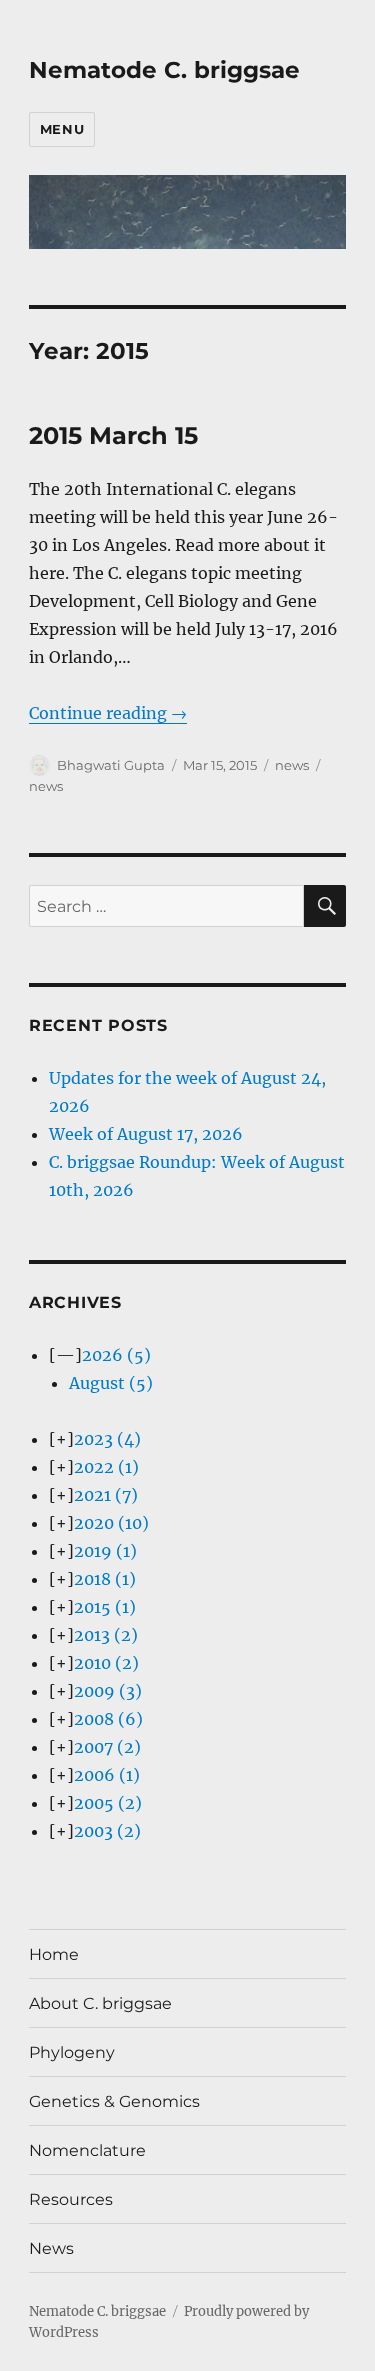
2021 (106, 1495)
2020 (111, 1523)
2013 (106, 1635)
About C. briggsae (100, 2003)
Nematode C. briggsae (164, 70)
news (292, 765)
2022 (106, 1467)
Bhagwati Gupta (111, 765)
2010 (106, 1663)
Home (54, 1954)
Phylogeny (72, 2052)
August (111, 1383)
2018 (105, 1579)
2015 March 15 (113, 435)
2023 (107, 1439)
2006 (107, 1775)
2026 (116, 1355)
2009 (108, 1691)
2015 (105, 1607)
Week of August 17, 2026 (146, 1134)
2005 (108, 1803)
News (51, 2248)
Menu (62, 129)
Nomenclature (87, 2150)
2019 (105, 1551)
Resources (71, 2199)
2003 (107, 1831)
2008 (108, 1719)
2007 (107, 1747)
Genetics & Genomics (114, 2101)
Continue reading (108, 713)
